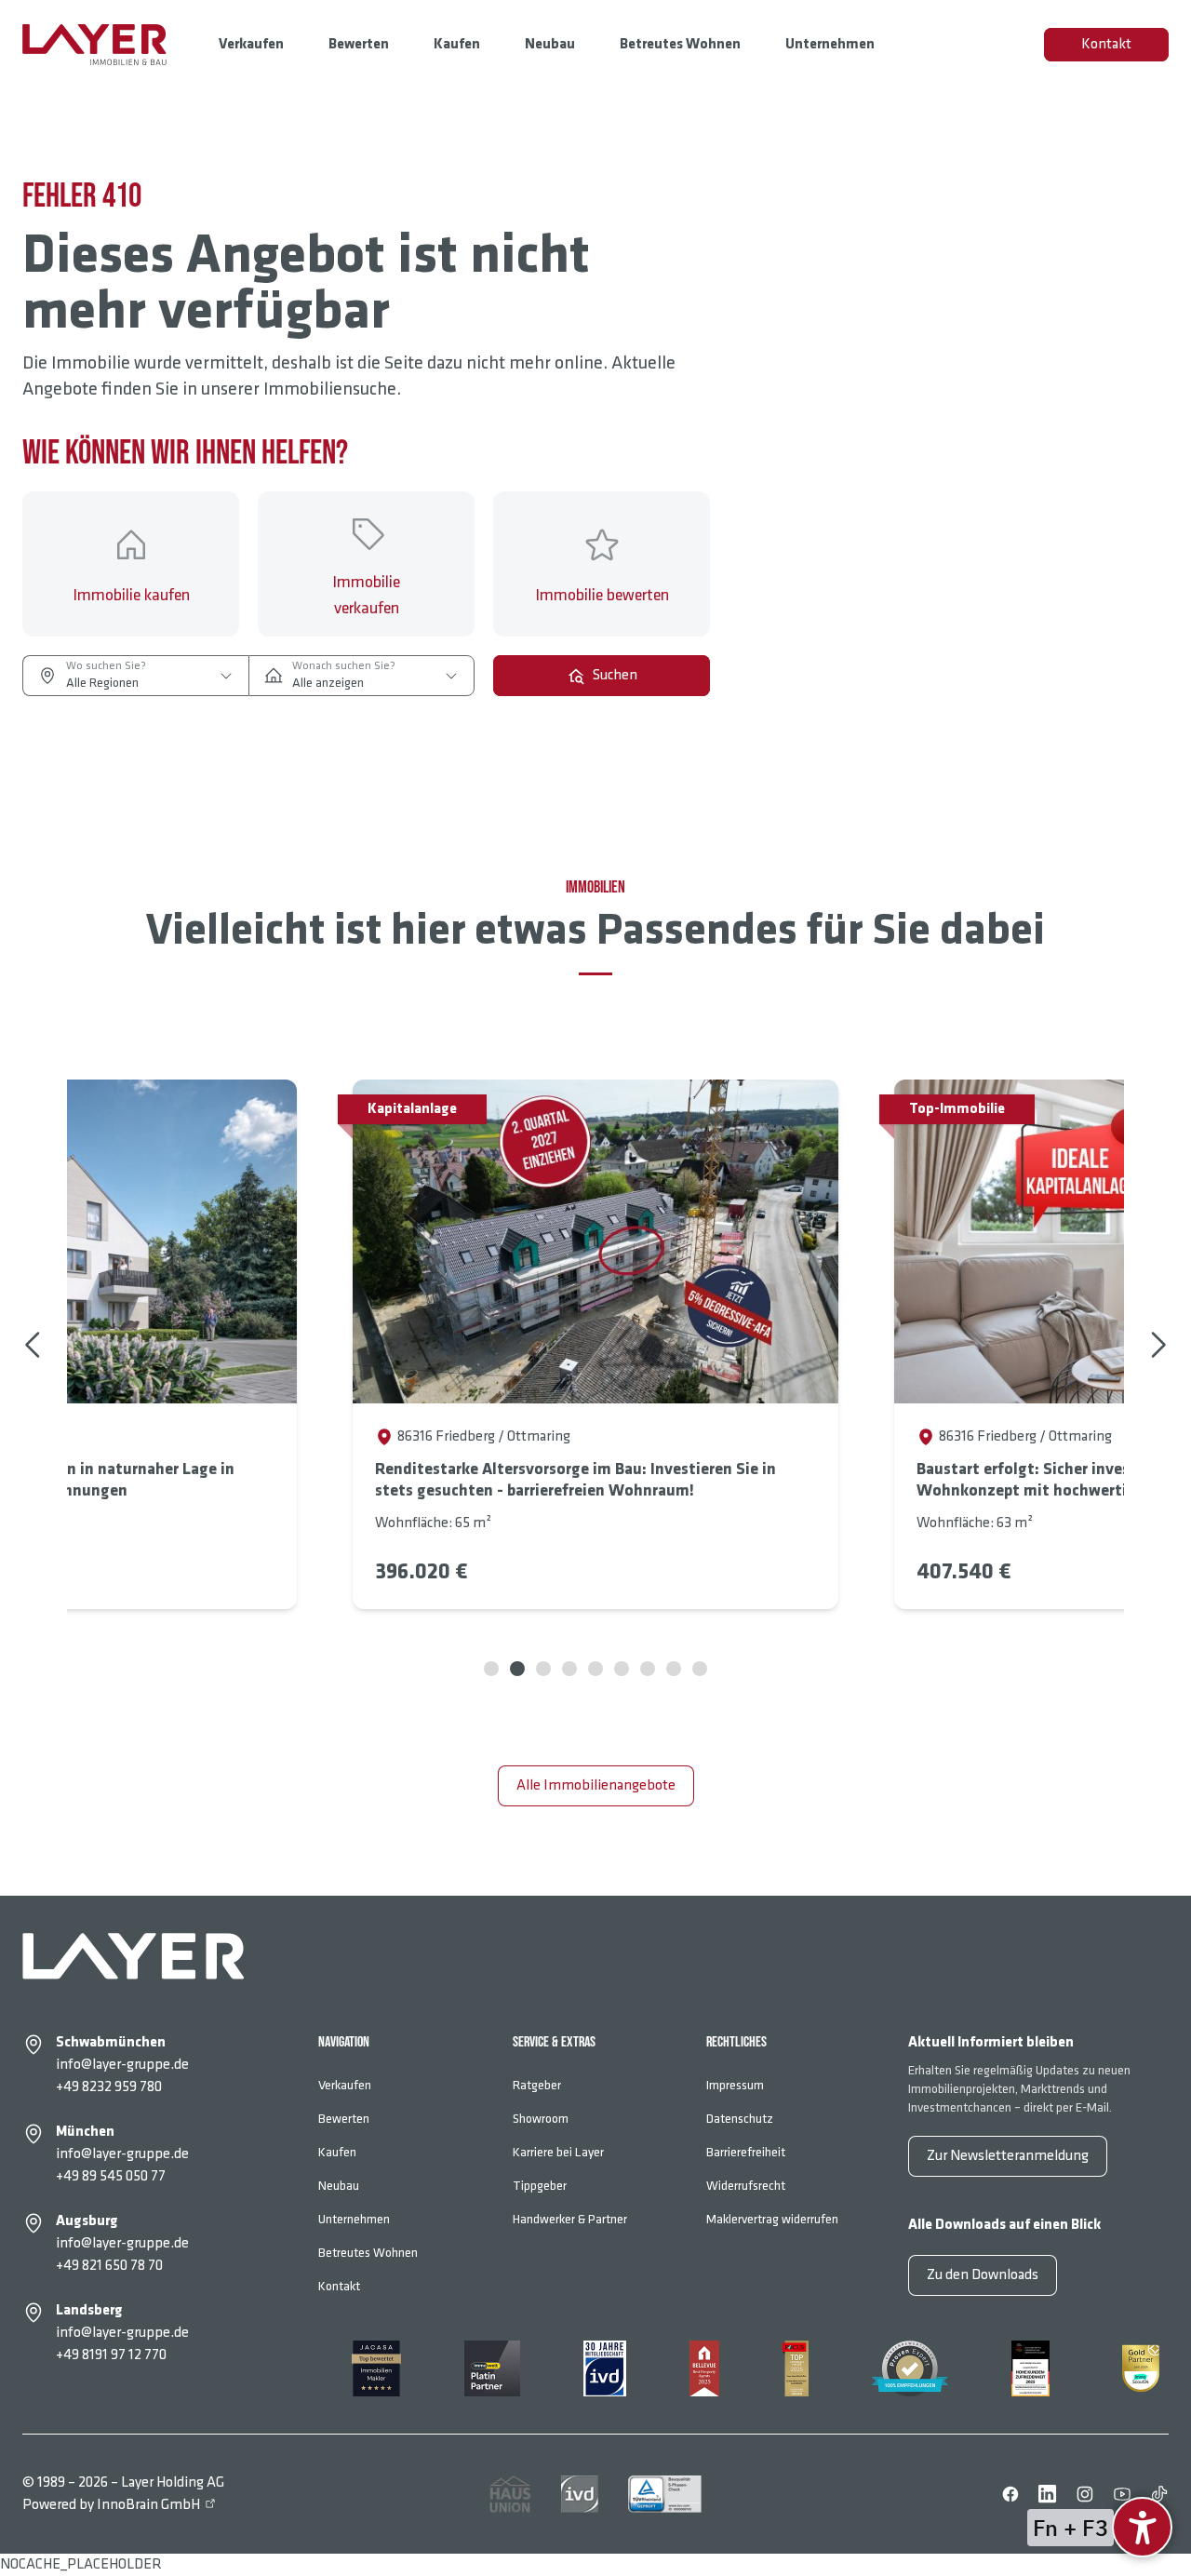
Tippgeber (540, 2186)
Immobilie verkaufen (366, 595)
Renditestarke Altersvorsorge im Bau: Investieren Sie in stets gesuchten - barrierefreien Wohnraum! (575, 1480)
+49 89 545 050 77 (111, 2176)
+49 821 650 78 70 (109, 2266)
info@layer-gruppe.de (122, 2065)
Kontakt (1106, 44)
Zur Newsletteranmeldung (1008, 2156)
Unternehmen (830, 44)
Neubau (550, 44)
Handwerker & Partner (570, 2219)
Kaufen (457, 44)
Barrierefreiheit (746, 2152)
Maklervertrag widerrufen (772, 2219)
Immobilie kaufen (131, 595)
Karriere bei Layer (558, 2152)
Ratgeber (537, 2085)
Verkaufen (251, 44)
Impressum (735, 2085)
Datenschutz (740, 2119)
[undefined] (1142, 2527)
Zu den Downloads (983, 2275)
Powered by (111, 2505)
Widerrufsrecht (746, 2186)
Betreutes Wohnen (680, 44)
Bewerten (359, 44)
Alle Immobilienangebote (596, 1785)
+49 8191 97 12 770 (111, 2355)
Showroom (541, 2119)
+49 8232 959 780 (109, 2087)
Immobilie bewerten (602, 595)
